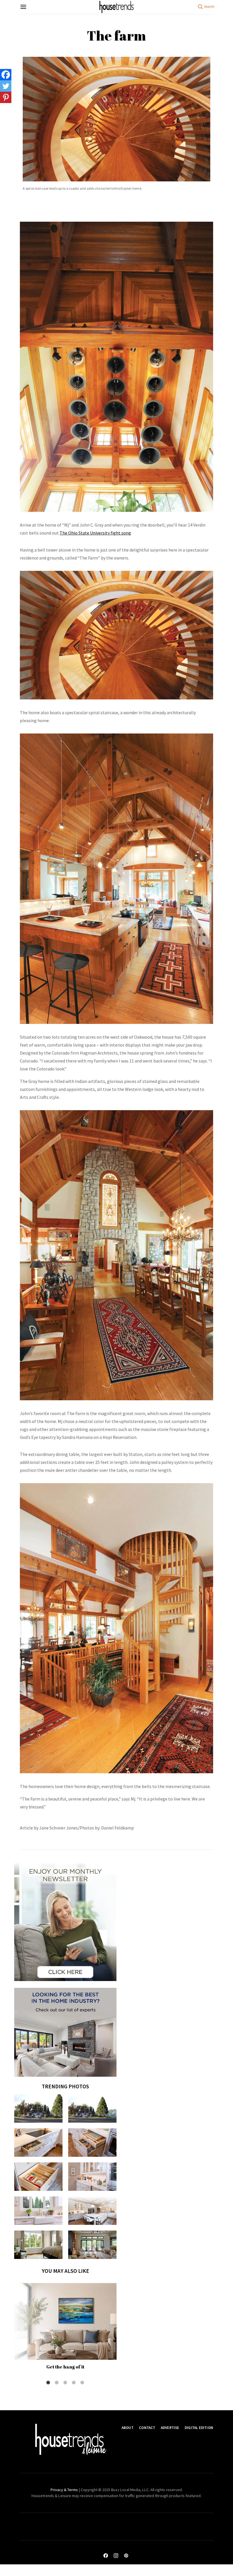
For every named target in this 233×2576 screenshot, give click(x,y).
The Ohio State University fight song (95, 533)
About (128, 2428)
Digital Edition (199, 2428)
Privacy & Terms (64, 2490)
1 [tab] (48, 2383)
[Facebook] (6, 75)
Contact (147, 2428)
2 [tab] (57, 2383)
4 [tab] (74, 2383)
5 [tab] (82, 2383)
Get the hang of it (65, 2367)
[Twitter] (6, 86)
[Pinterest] (6, 97)
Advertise (170, 2428)
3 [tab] (65, 2383)
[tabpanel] (65, 2328)
